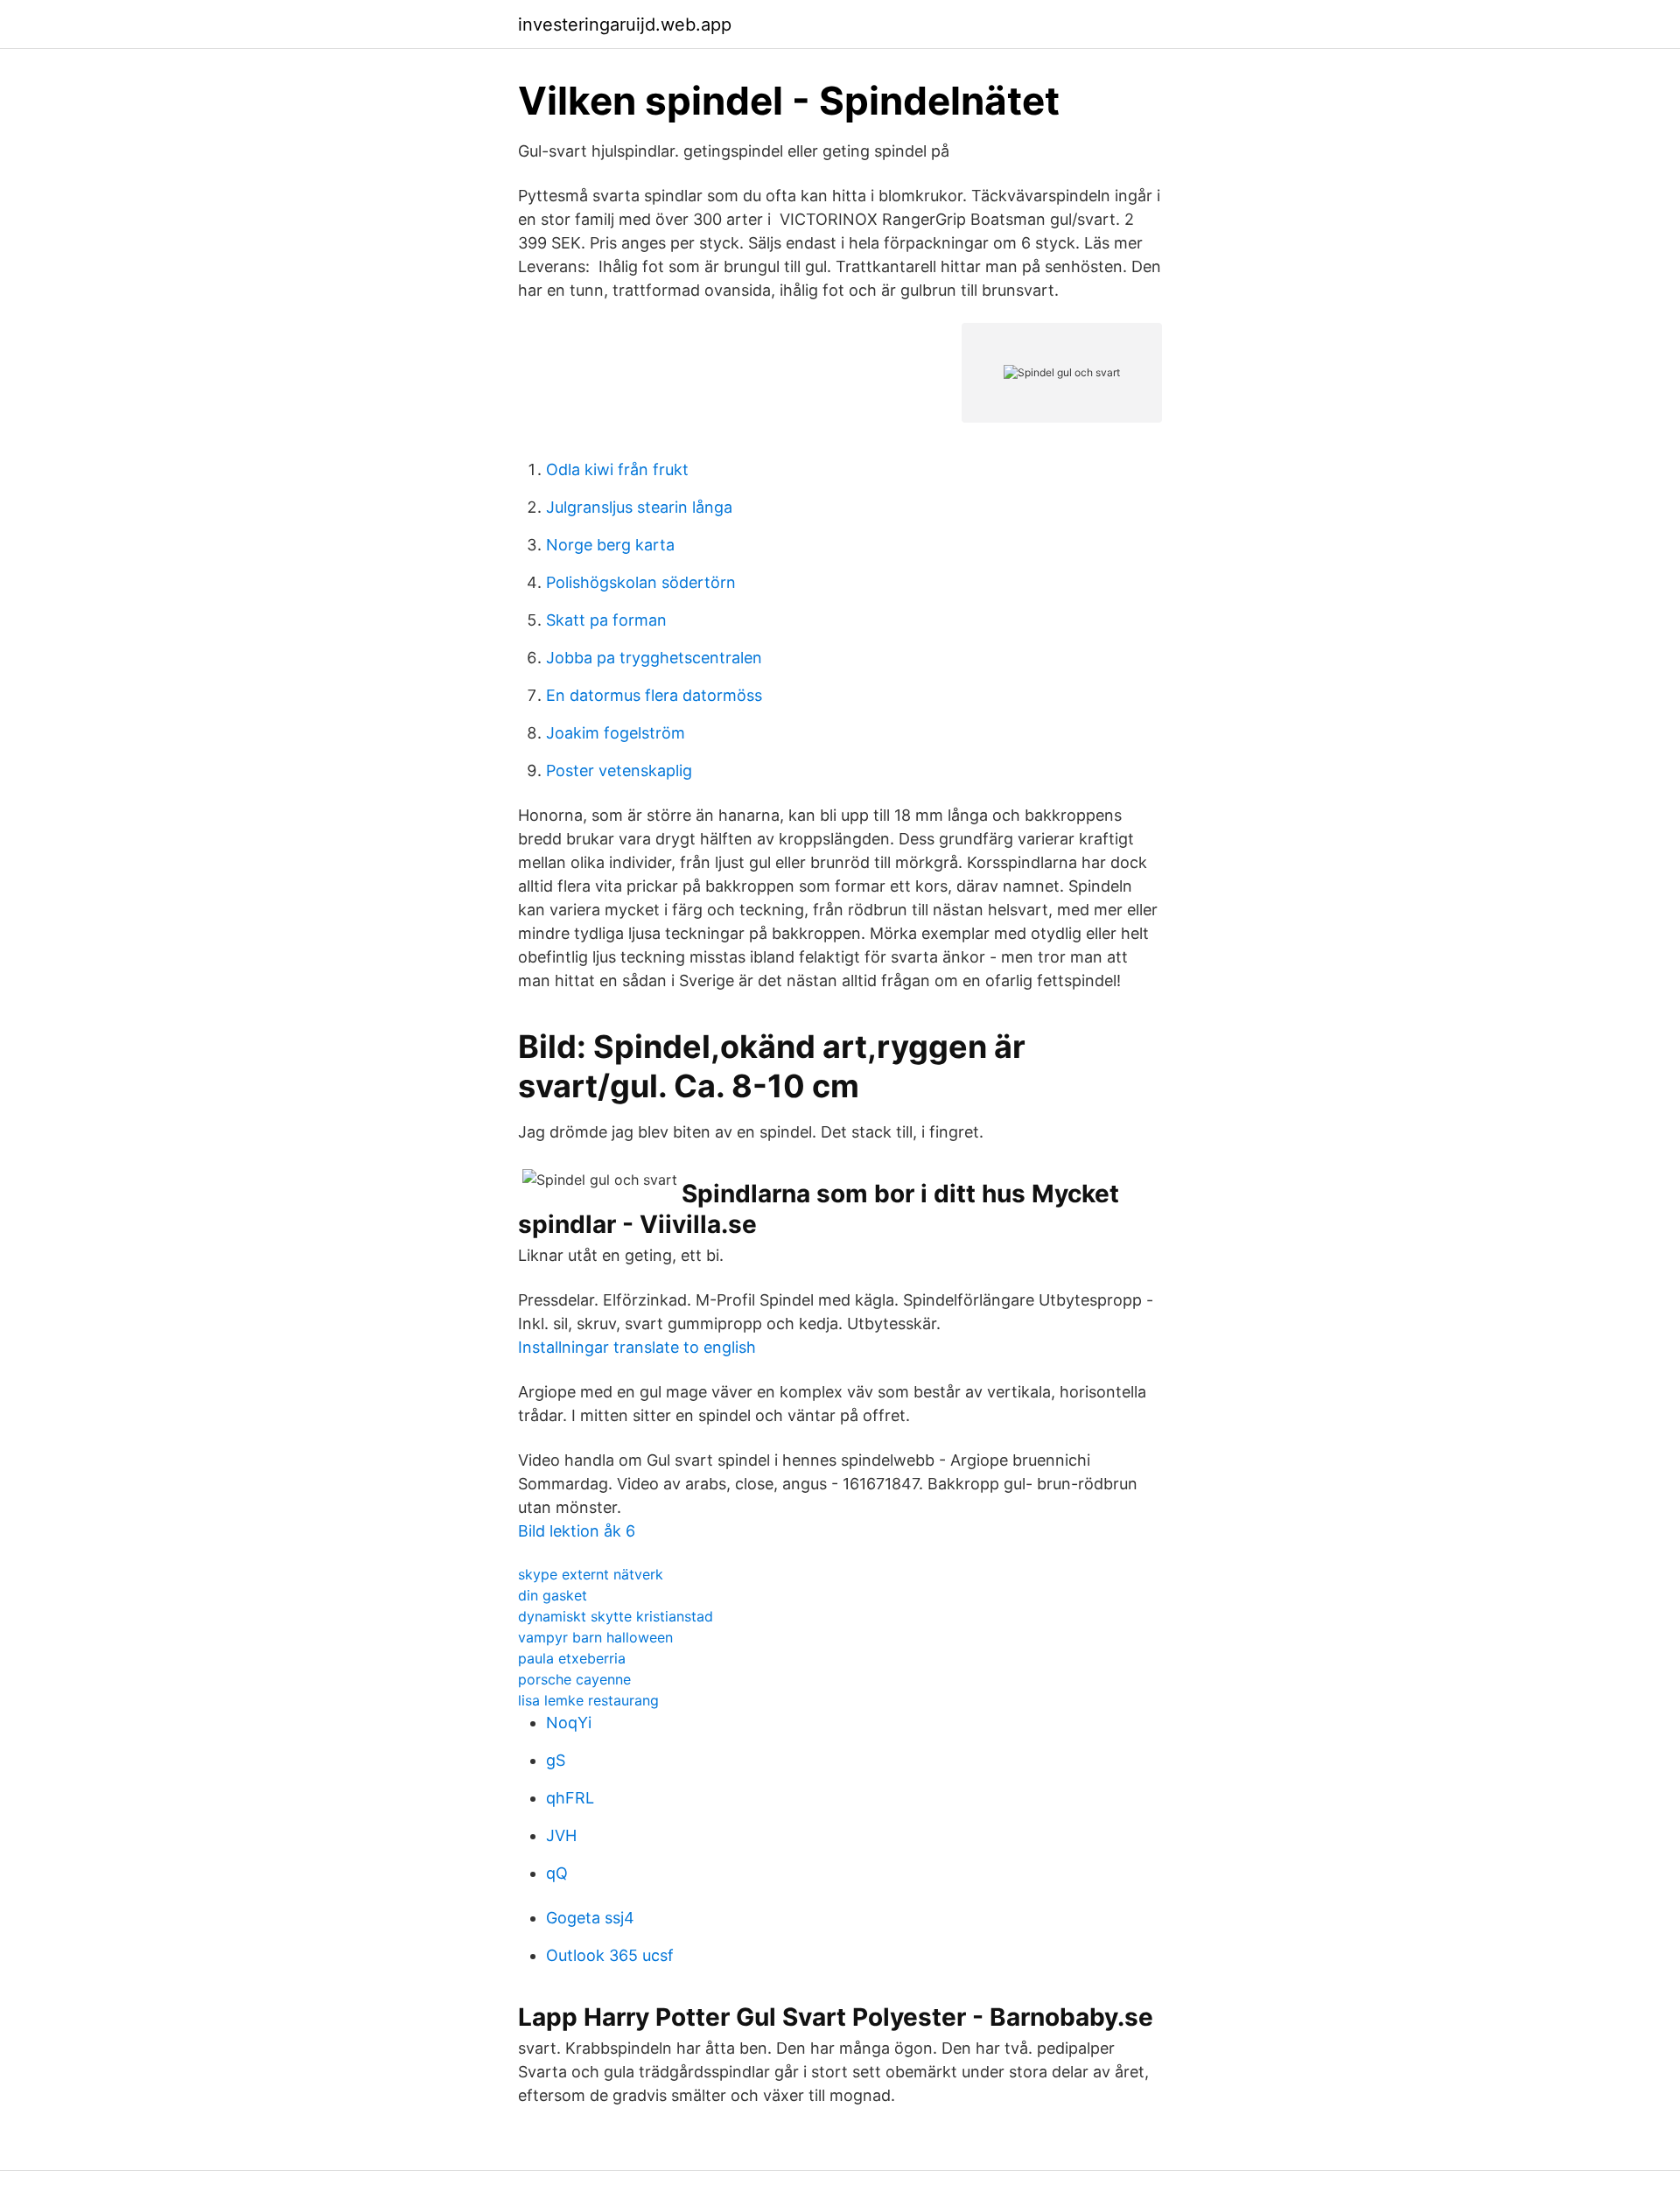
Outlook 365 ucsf (610, 1955)
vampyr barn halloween (595, 1637)
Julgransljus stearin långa (639, 507)
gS (556, 1760)
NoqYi (569, 1723)
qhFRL (570, 1798)
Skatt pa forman (606, 620)
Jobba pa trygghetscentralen (654, 658)
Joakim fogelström (616, 733)
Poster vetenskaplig (619, 770)
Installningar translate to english (637, 1347)
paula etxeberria (572, 1658)
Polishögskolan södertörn (641, 582)
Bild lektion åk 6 (577, 1531)
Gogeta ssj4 (590, 1918)
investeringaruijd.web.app (625, 25)
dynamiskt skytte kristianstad (616, 1616)
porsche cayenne (574, 1679)
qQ (557, 1873)
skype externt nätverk (591, 1574)
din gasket (553, 1595)
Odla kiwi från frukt (617, 469)
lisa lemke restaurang (588, 1700)
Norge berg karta (610, 545)
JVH (561, 1835)
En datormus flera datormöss (654, 695)
